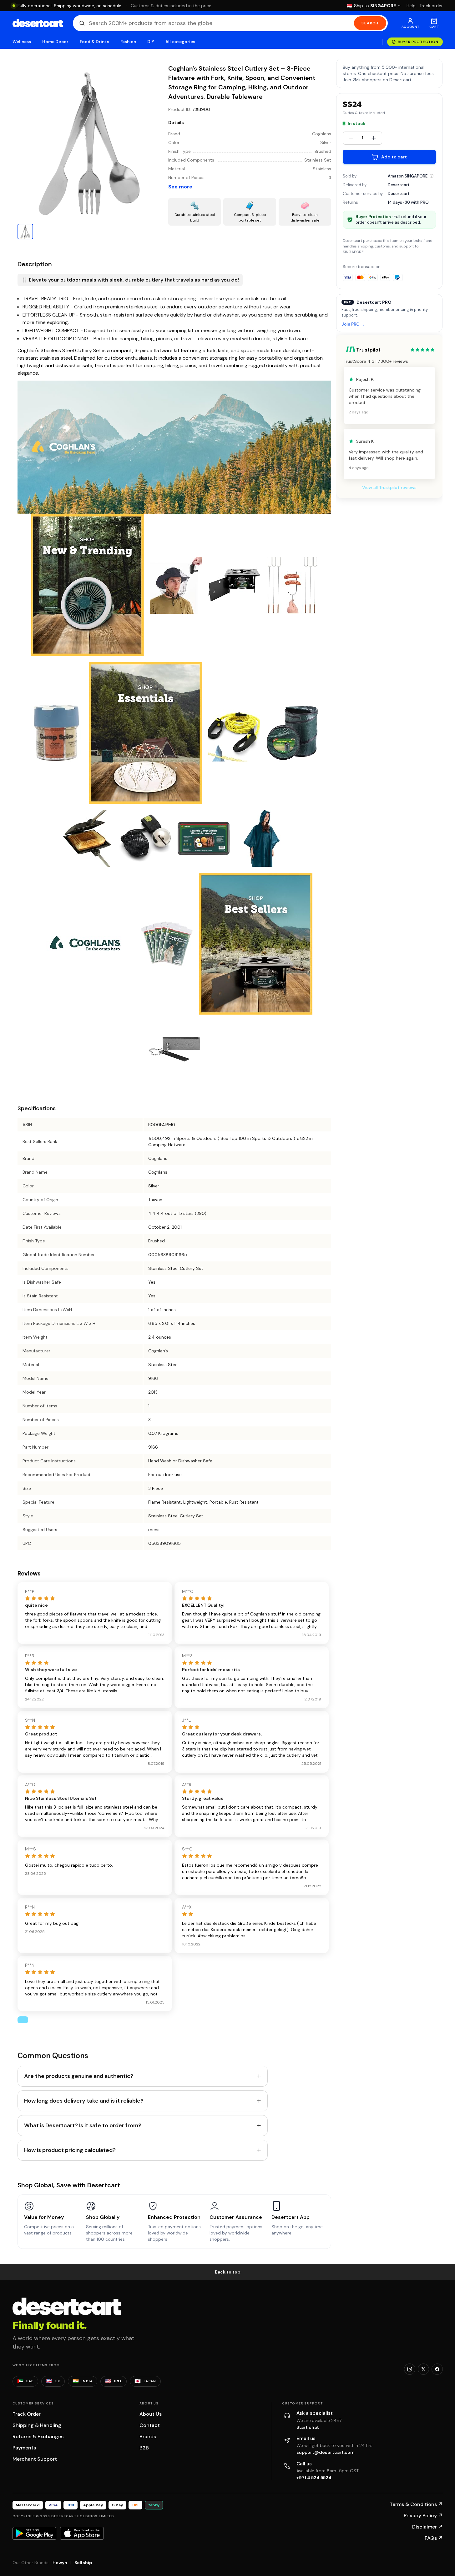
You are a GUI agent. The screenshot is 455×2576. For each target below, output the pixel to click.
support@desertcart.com (326, 2452)
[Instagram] (410, 2369)
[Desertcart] (38, 23)
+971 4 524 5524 (314, 2478)
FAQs (434, 2538)
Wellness (22, 42)
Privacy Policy (423, 2516)
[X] (423, 2369)
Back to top (228, 2272)
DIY (151, 42)
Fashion (128, 42)
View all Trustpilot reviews (389, 487)
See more (180, 187)
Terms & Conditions (416, 2504)
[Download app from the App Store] (82, 2533)
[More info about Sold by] (432, 176)
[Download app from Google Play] (34, 2533)
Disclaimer (427, 2527)
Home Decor (55, 42)
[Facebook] (437, 2369)
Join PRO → (353, 324)
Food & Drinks (94, 42)
